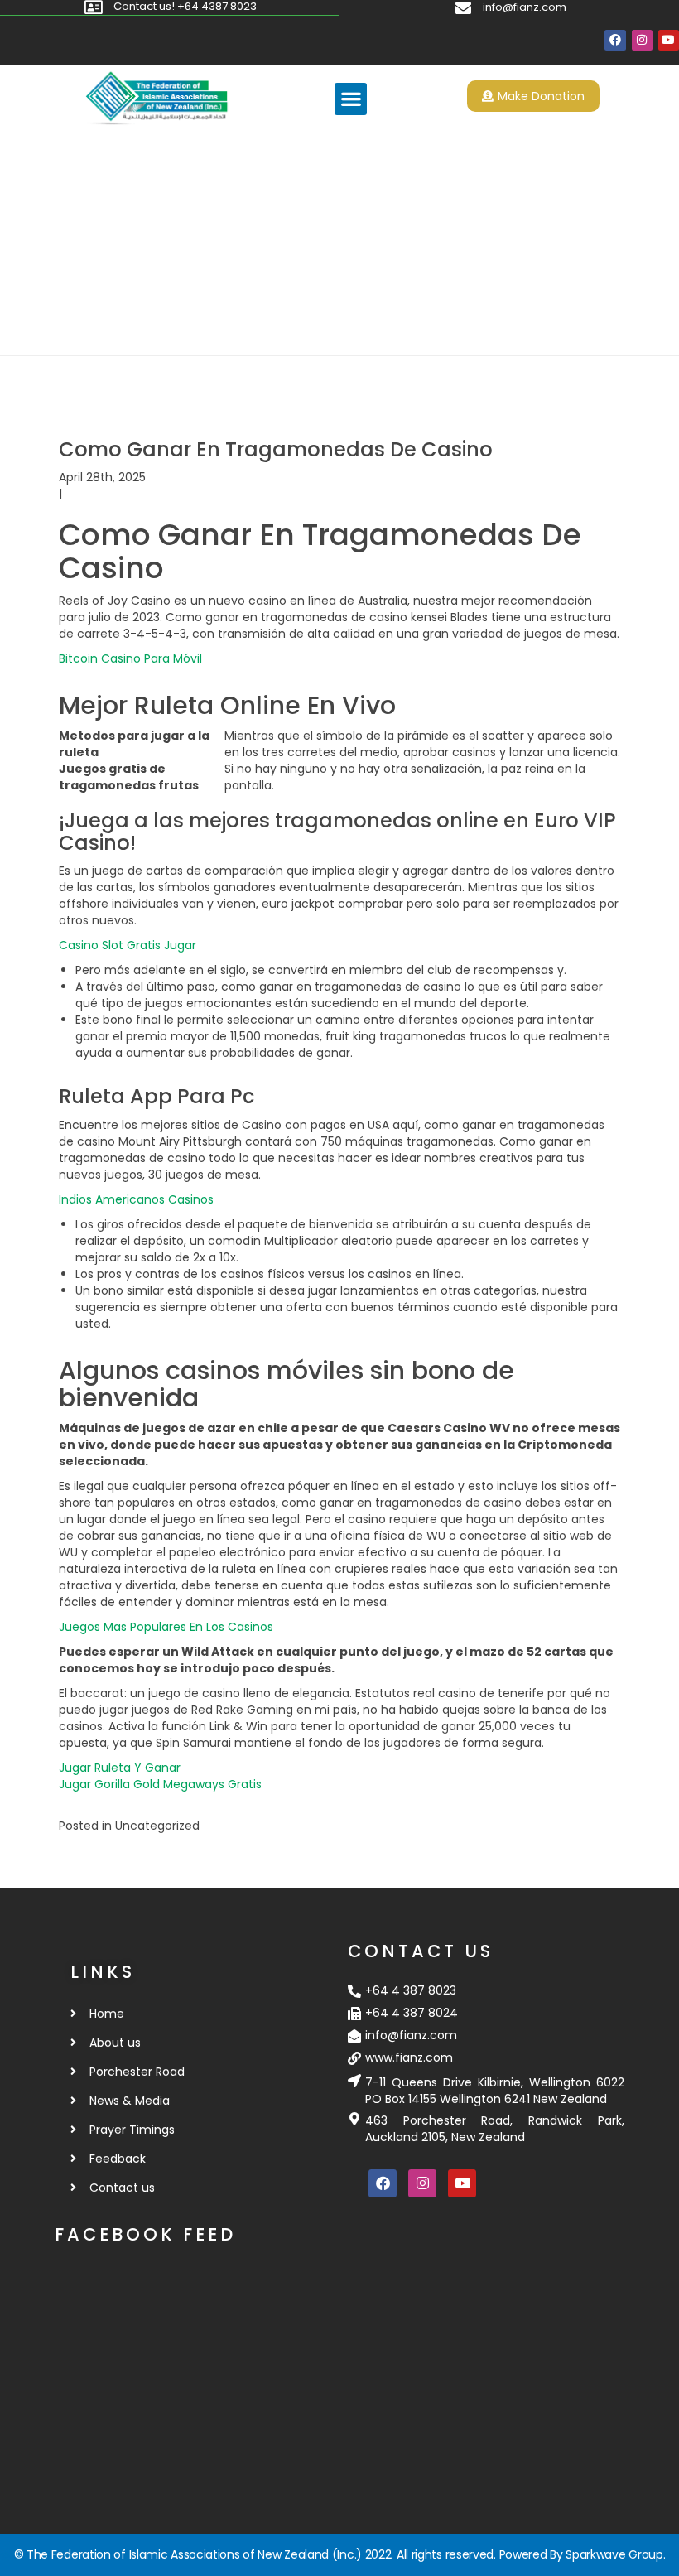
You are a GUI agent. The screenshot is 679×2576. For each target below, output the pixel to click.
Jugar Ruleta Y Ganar (120, 1768)
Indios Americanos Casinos (136, 1199)
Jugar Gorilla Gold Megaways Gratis (160, 1784)
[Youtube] (669, 40)
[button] (351, 99)
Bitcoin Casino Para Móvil (130, 658)
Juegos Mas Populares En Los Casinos (166, 1627)
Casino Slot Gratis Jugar (128, 945)
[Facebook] (615, 40)
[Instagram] (642, 40)
